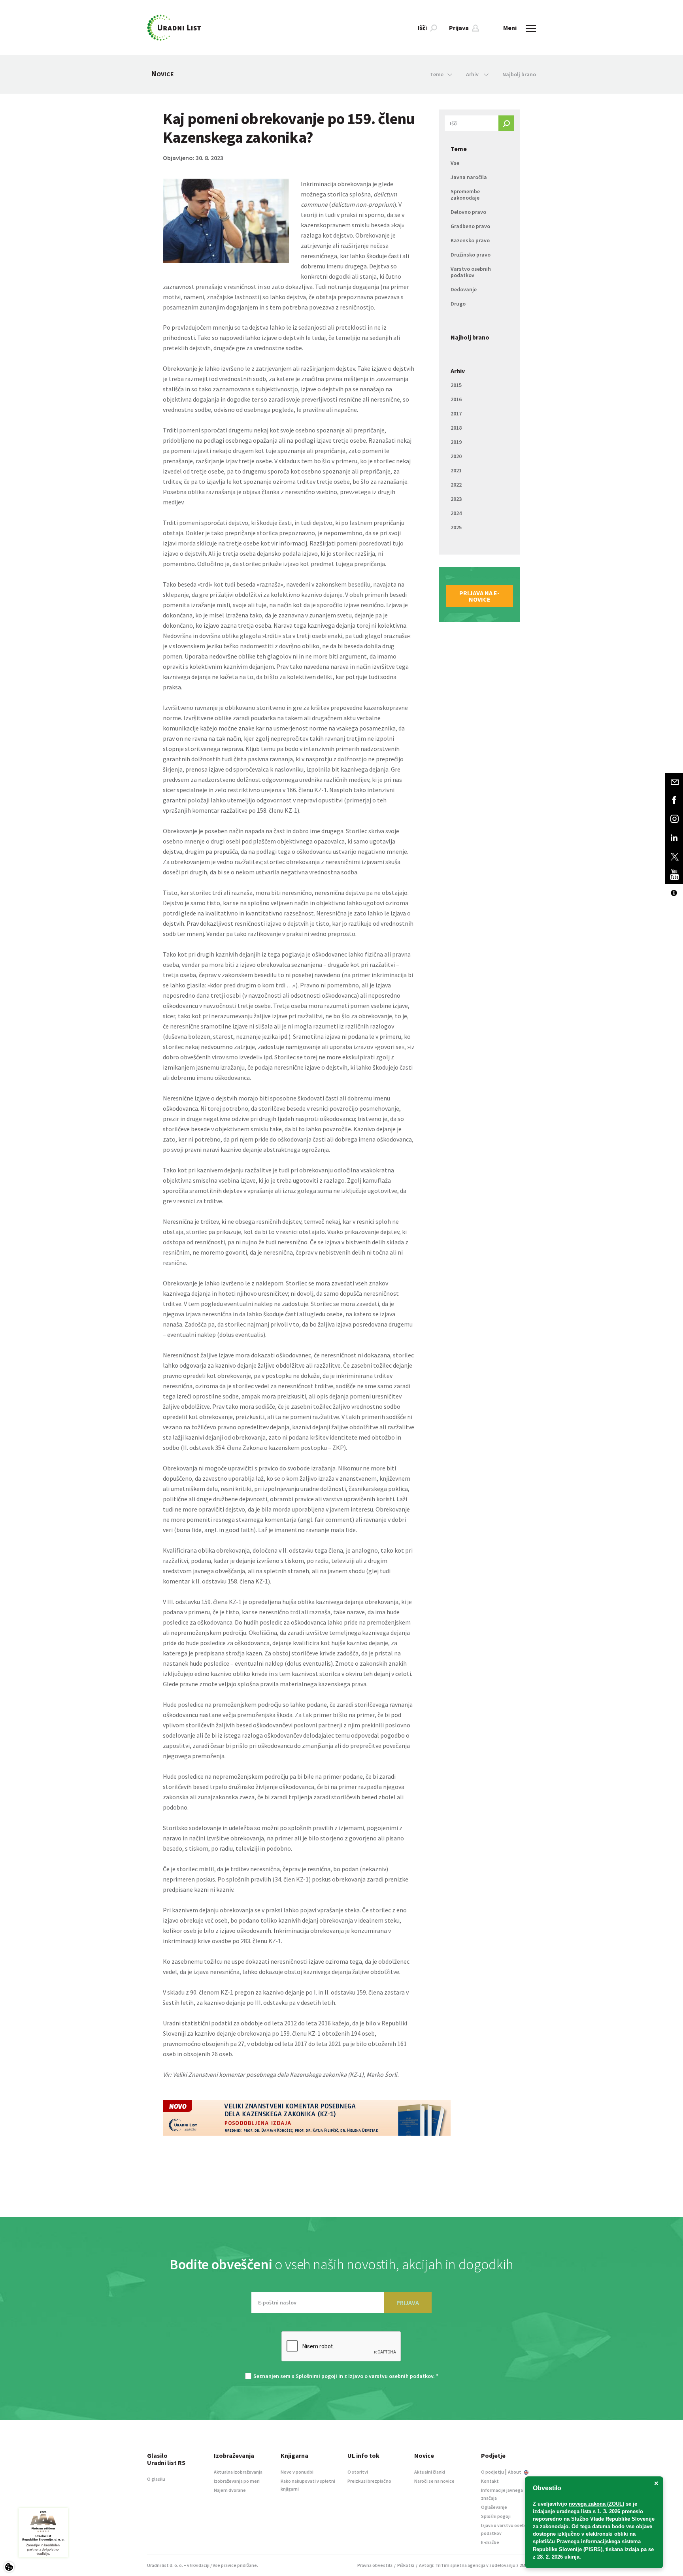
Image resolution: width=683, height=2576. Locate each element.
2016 (456, 399)
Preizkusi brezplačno (369, 2481)
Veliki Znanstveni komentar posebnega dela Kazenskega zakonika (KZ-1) (268, 2074)
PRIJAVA (408, 2302)
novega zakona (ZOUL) (596, 2504)
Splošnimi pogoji (316, 2376)
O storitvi (358, 2472)
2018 (456, 428)
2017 (456, 413)
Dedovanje (464, 289)
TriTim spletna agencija (460, 2565)
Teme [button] (437, 74)
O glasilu (156, 2479)
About (515, 2472)
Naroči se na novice (434, 2481)
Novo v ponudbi (297, 2472)
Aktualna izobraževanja (238, 2472)
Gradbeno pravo (470, 226)
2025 (456, 527)
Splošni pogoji (496, 2516)
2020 (456, 456)
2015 (456, 385)
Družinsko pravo (471, 255)
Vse (455, 163)
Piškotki (406, 2565)
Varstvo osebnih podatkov (471, 272)
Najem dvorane (230, 2490)
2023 (456, 499)
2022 (456, 485)
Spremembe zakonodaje (465, 194)
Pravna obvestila (375, 2565)
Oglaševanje (494, 2507)
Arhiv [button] (473, 74)
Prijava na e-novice (479, 596)
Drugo (458, 304)
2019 (456, 442)
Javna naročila (469, 177)
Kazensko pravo (470, 240)
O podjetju (492, 2472)
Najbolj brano (519, 74)
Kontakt (490, 2481)
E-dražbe (490, 2542)
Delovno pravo (468, 212)
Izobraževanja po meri (237, 2481)
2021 (456, 470)
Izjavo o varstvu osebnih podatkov (391, 2376)
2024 (456, 513)
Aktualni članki (430, 2472)
